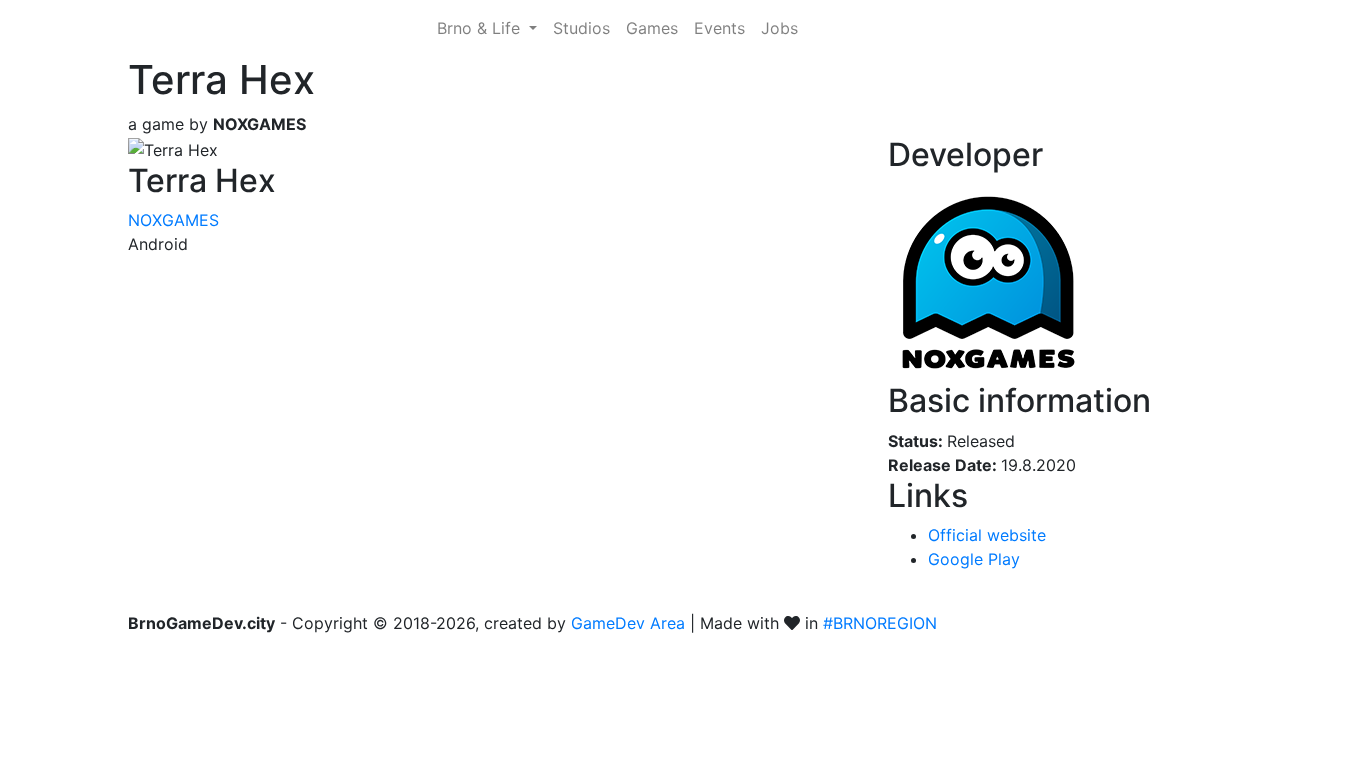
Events (719, 28)
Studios (581, 28)
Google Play (974, 559)
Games (652, 28)
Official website (987, 535)
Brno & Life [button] (481, 28)
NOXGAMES (173, 220)
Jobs (779, 28)
